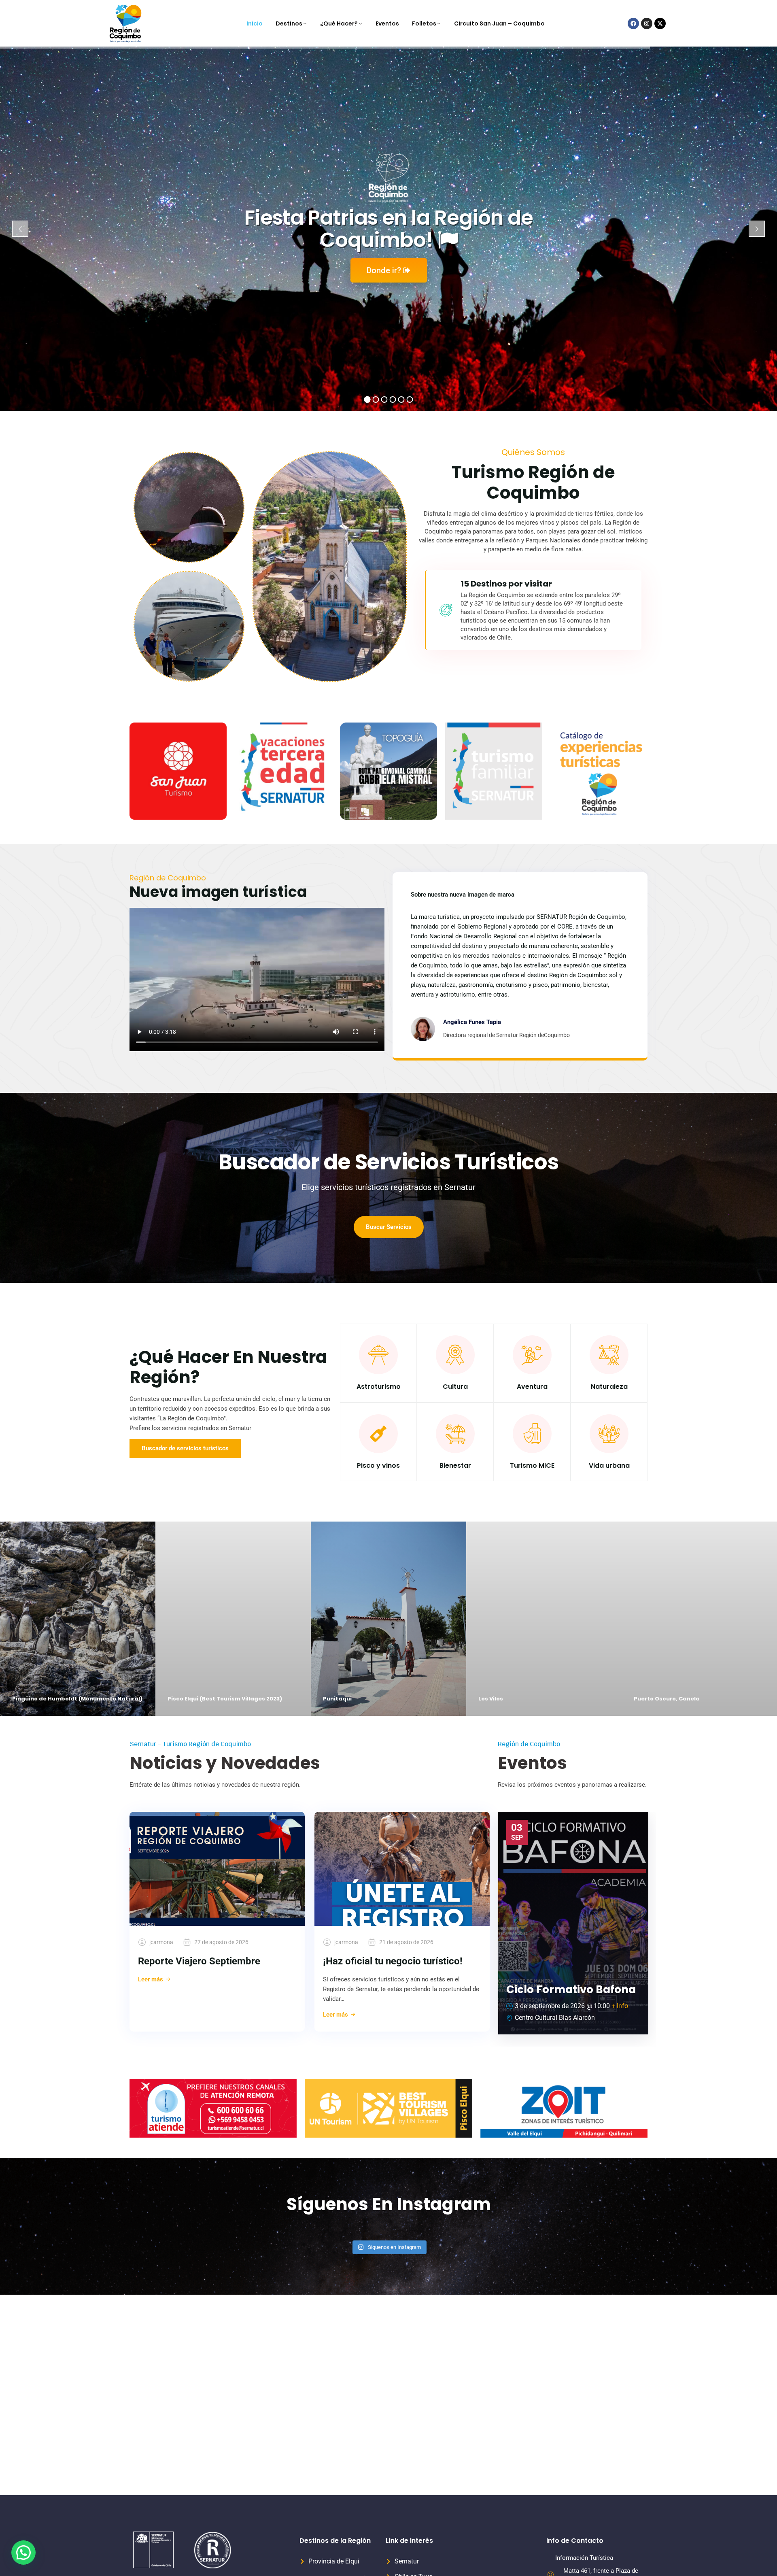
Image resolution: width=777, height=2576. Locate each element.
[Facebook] (633, 23)
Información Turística (584, 2558)
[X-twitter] (660, 23)
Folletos (424, 23)
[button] (23, 2553)
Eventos (387, 23)
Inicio (255, 23)
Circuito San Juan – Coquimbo (499, 23)
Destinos (289, 23)
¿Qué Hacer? (339, 23)
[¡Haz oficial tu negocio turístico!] (402, 1869)
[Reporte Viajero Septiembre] (217, 1869)
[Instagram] (647, 23)
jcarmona (161, 1942)
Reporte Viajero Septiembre (199, 1961)
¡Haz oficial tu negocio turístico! (393, 1961)
